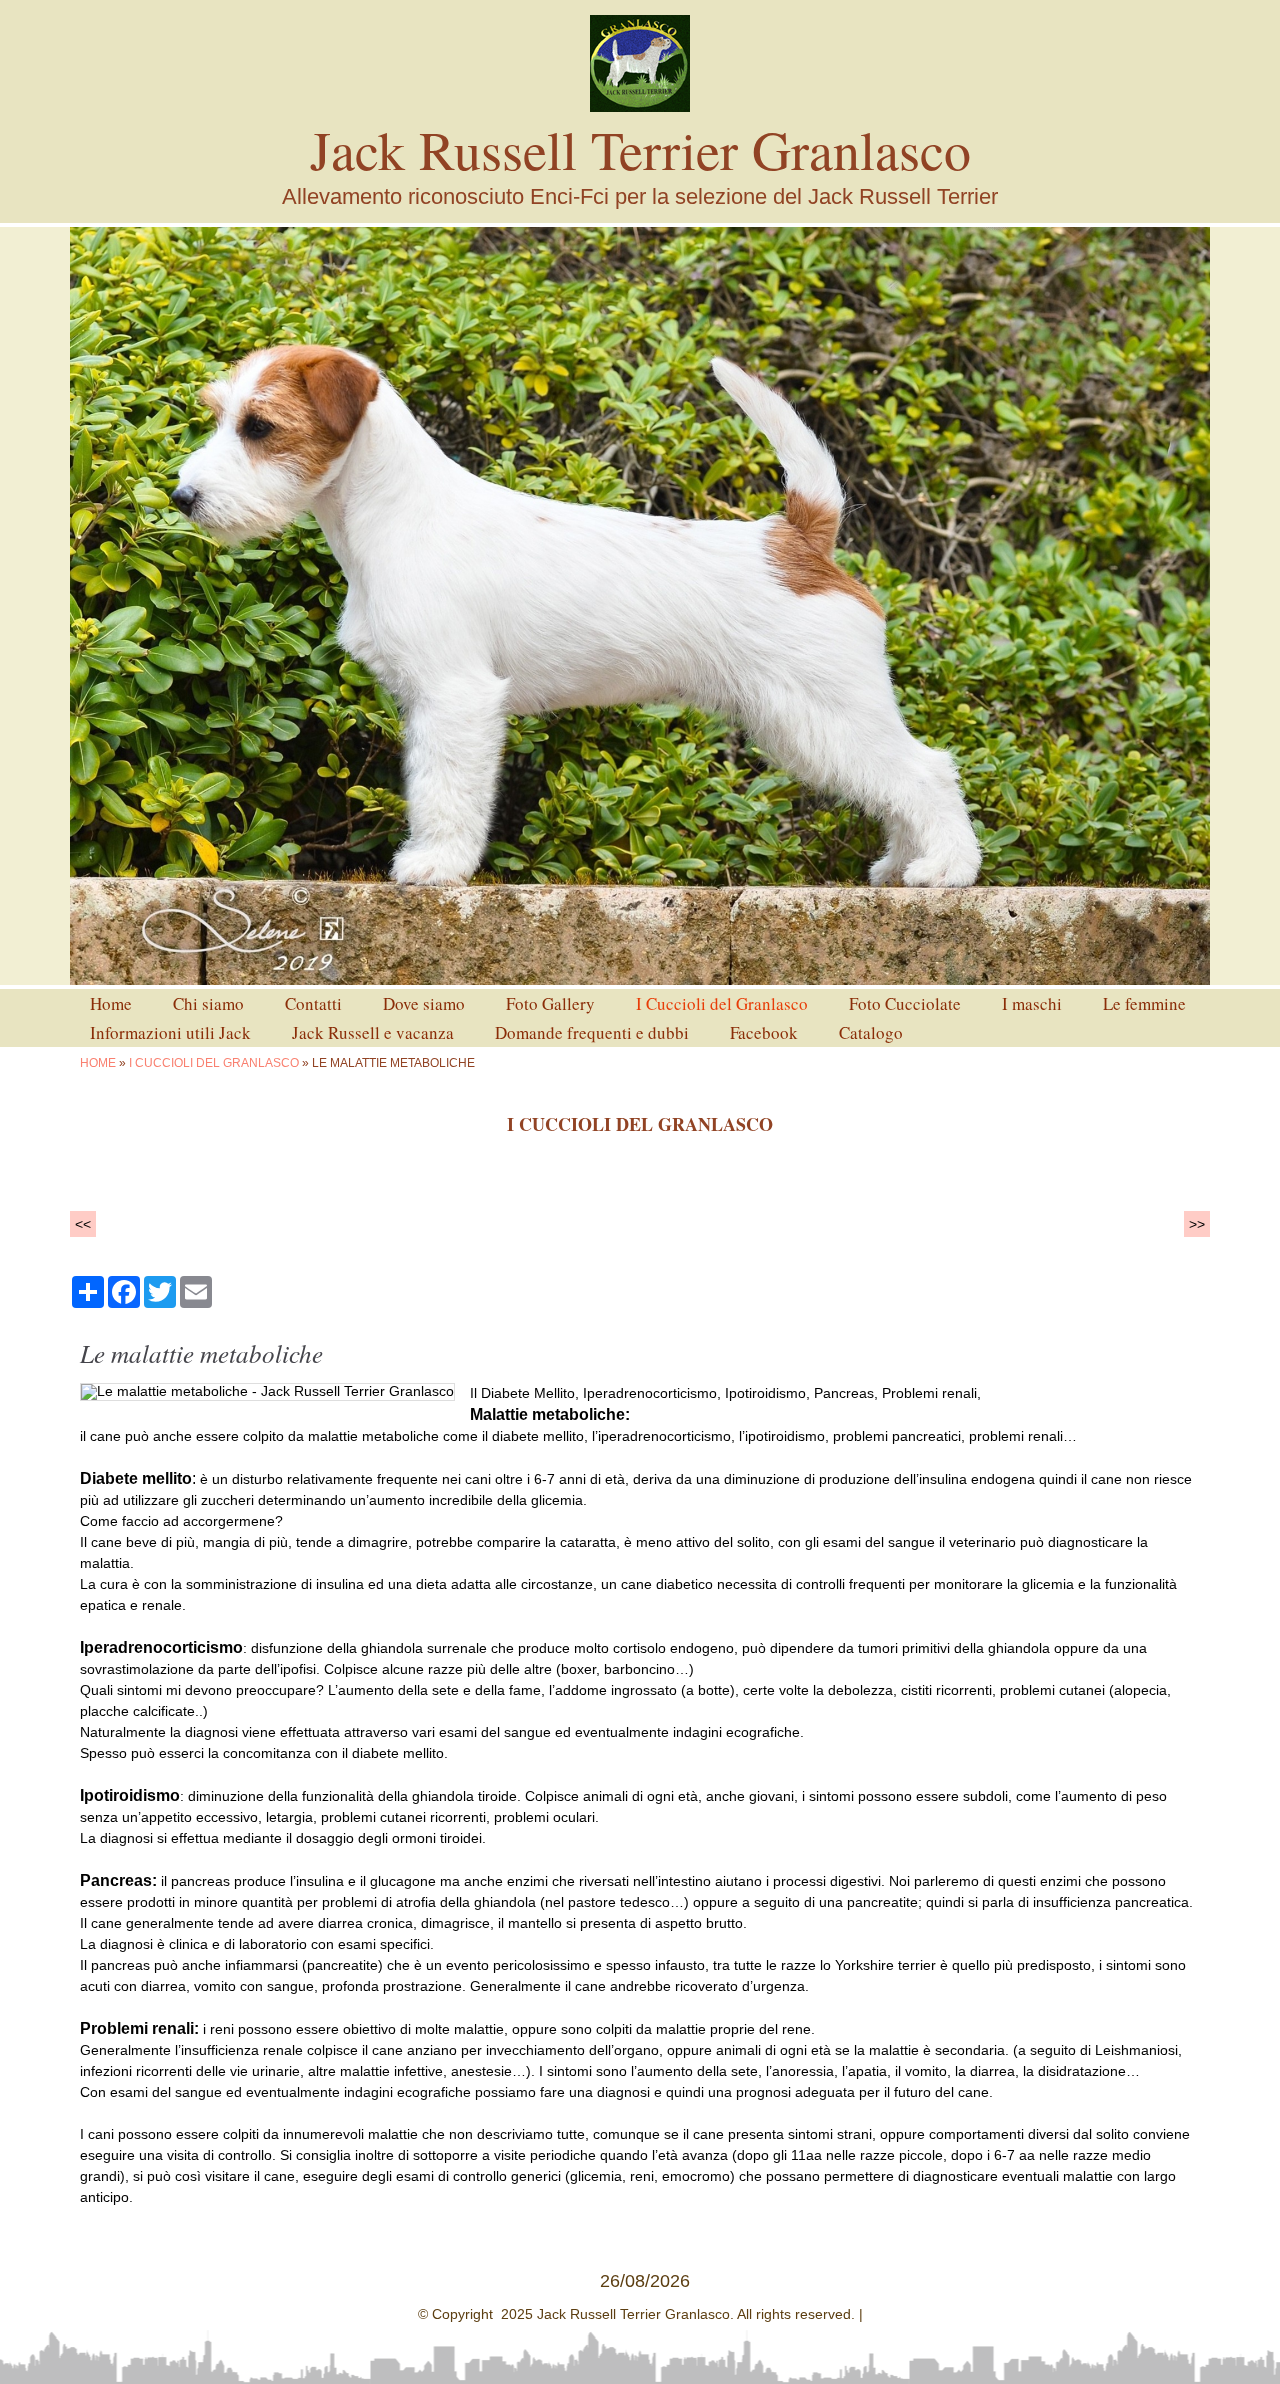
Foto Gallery (550, 1003)
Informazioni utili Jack (170, 1032)
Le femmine (1144, 1003)
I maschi (1032, 1003)
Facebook (764, 1032)
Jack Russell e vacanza (373, 1032)
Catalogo (871, 1032)
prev (126, 606)
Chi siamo (208, 1003)
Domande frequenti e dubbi (592, 1032)
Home (111, 1003)
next (1154, 606)
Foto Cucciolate (905, 1003)
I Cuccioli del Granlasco (722, 1003)
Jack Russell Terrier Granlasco (640, 149)
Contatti (313, 1003)
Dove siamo (424, 1003)
